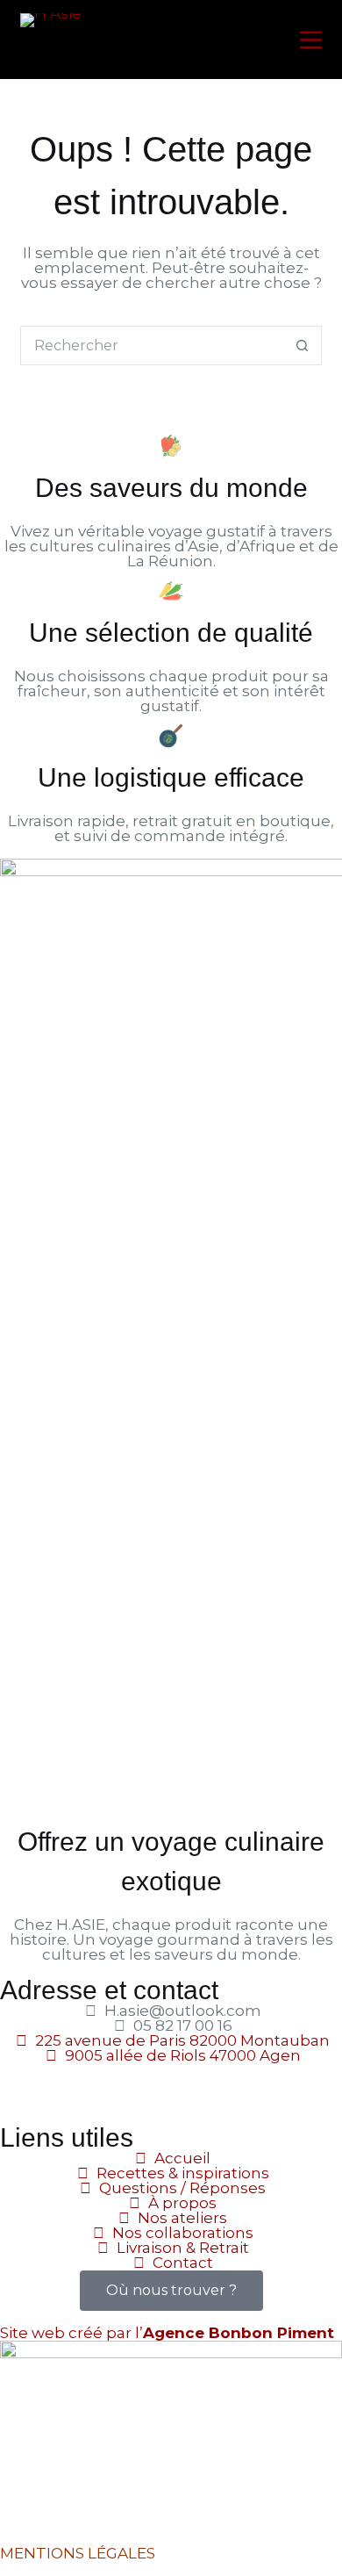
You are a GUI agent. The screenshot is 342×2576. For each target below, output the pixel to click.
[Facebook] (22, 2085)
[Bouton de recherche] (302, 345)
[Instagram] (69, 2085)
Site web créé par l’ (167, 2333)
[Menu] (311, 40)
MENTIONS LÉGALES (78, 2553)
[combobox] (152, 345)
